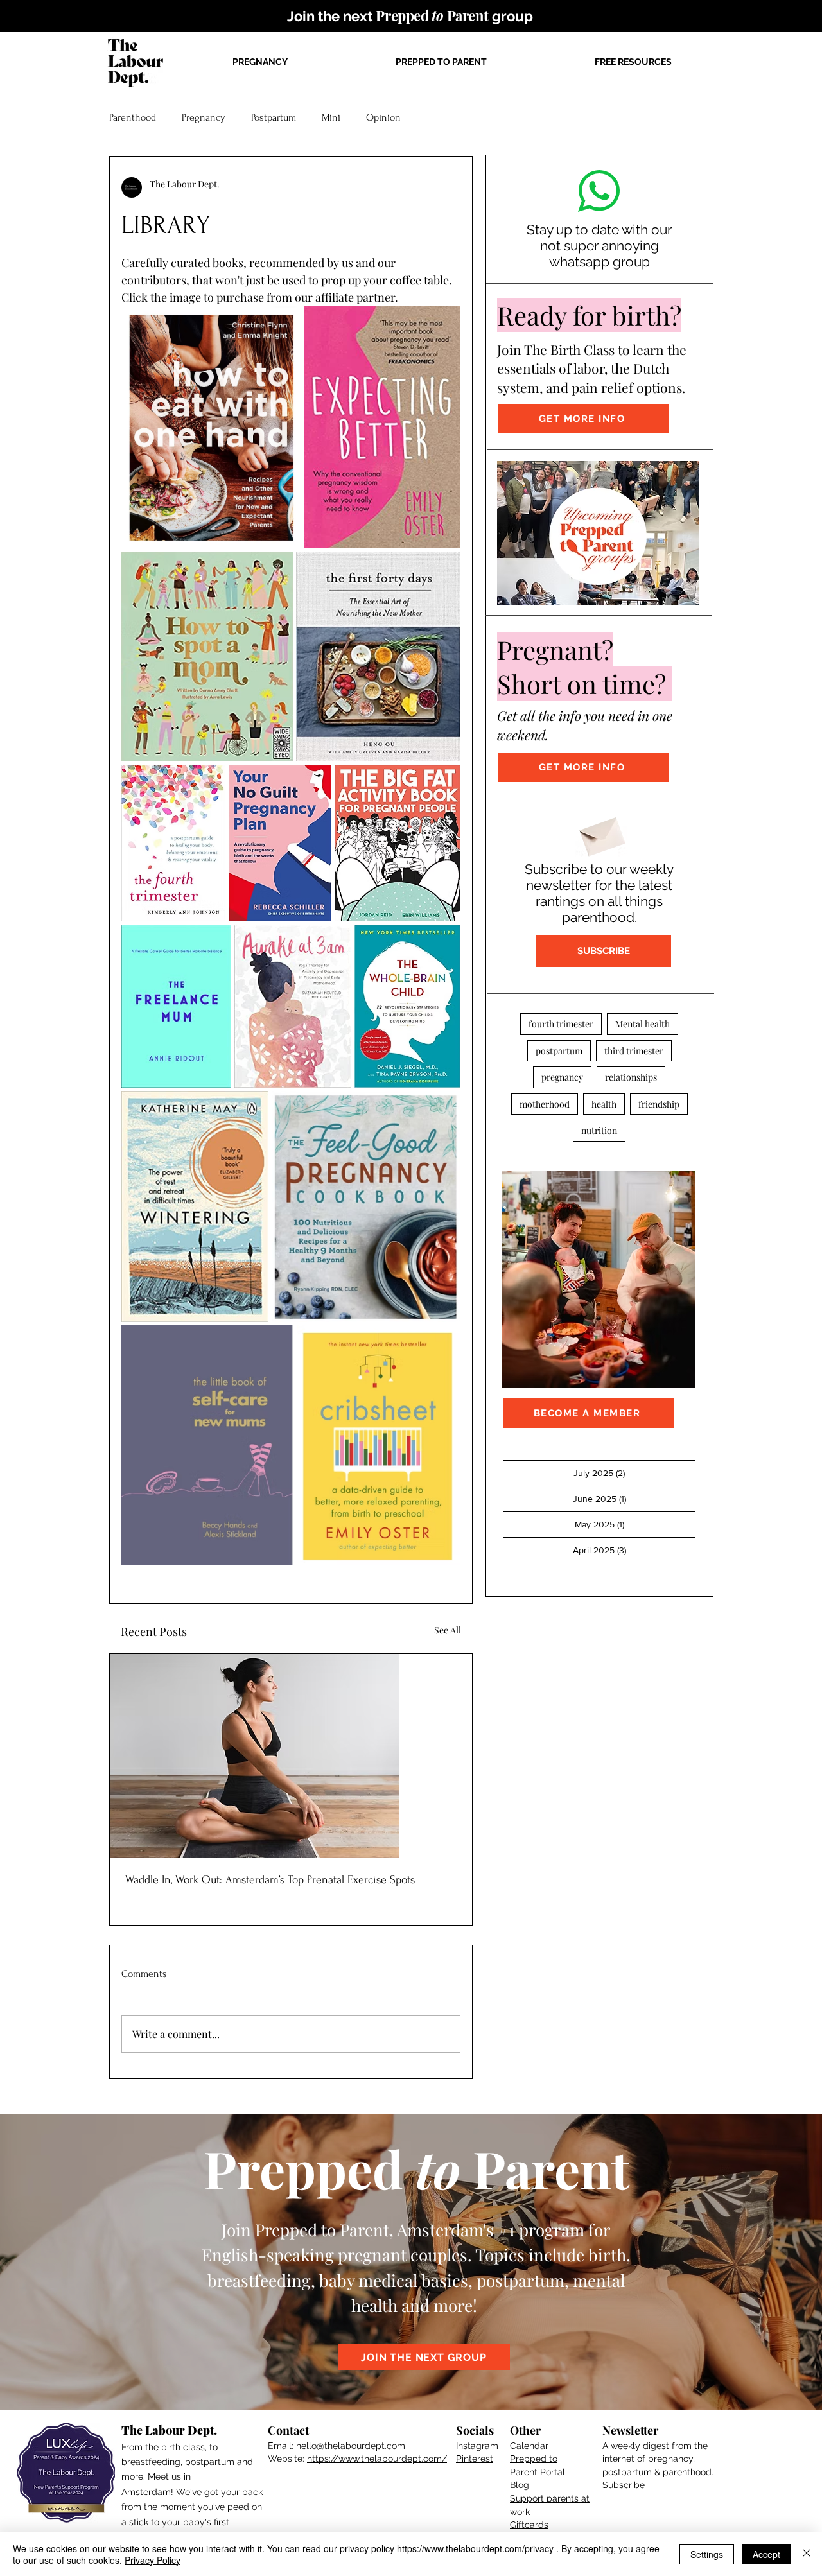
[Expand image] (284, 323)
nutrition (599, 1130)
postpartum (559, 1051)
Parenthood (133, 117)
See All (448, 1630)
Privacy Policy (153, 2560)
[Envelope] (601, 833)
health (604, 1104)
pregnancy (562, 1077)
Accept (766, 2554)
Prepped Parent (416, 2168)
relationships (631, 1077)
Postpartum (274, 117)
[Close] (807, 2554)
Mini (331, 117)
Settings (707, 2554)
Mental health (643, 1024)
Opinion (383, 117)
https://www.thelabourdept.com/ (377, 2459)
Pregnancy (204, 117)
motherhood (545, 1104)
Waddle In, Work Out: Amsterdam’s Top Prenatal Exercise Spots (270, 1880)
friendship (659, 1104)
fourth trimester (561, 1024)
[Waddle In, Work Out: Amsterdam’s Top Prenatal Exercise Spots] (291, 1756)
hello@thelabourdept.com (351, 2446)
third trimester (634, 1051)
